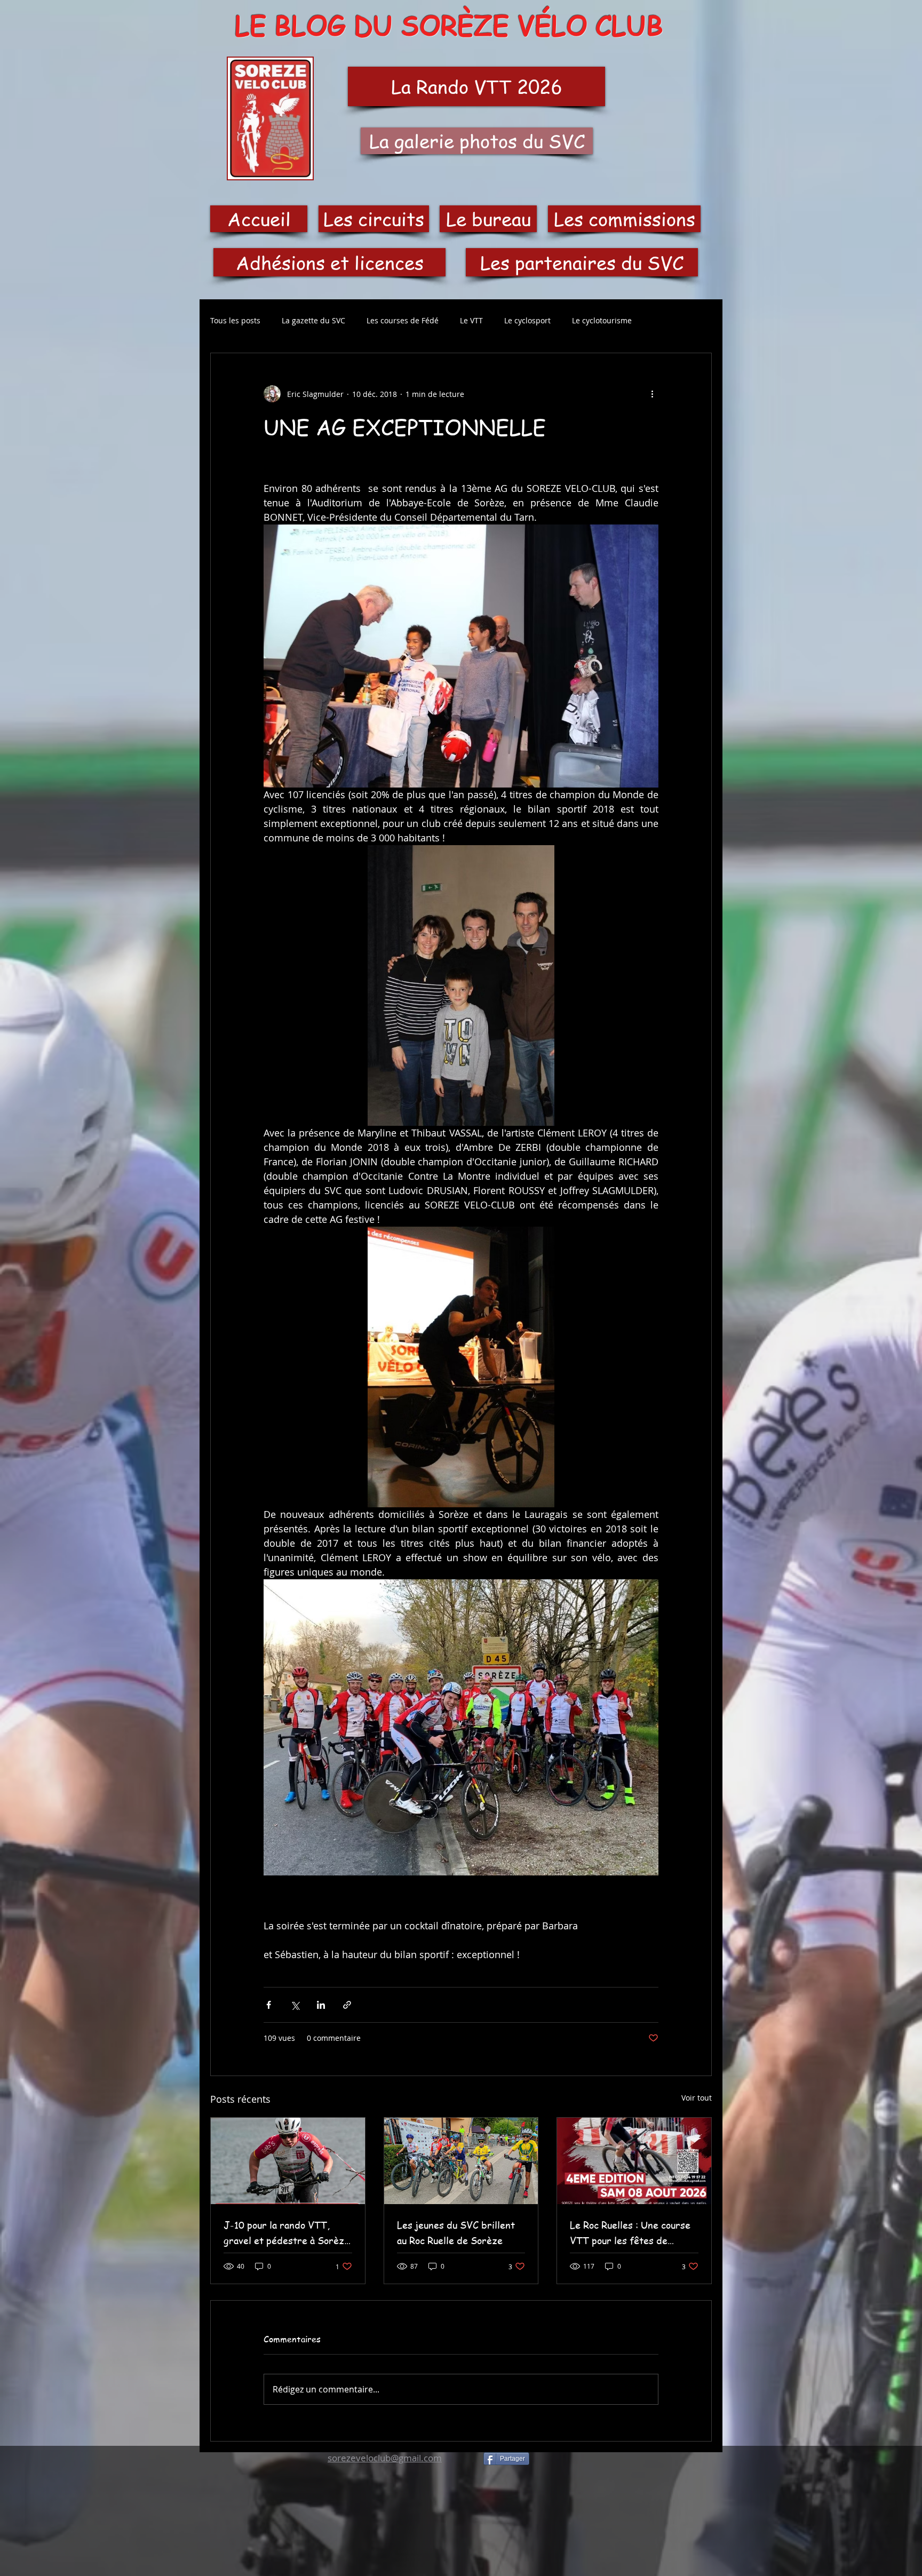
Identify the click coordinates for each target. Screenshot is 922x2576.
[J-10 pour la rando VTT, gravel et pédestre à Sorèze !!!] (288, 2161)
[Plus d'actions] (652, 394)
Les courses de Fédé (403, 320)
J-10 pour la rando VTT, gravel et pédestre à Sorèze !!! (287, 2233)
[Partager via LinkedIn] (321, 2005)
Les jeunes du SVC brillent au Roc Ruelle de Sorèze (456, 2232)
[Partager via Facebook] (269, 2005)
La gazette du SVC (313, 320)
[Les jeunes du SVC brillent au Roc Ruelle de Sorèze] (461, 2161)
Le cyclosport (527, 320)
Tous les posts (235, 320)
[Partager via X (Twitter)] (295, 2005)
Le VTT (471, 320)
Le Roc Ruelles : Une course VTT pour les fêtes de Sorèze (630, 2233)
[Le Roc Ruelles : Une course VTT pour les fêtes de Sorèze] (634, 2161)
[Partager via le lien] (347, 2005)
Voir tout (697, 2098)
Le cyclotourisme (602, 320)
